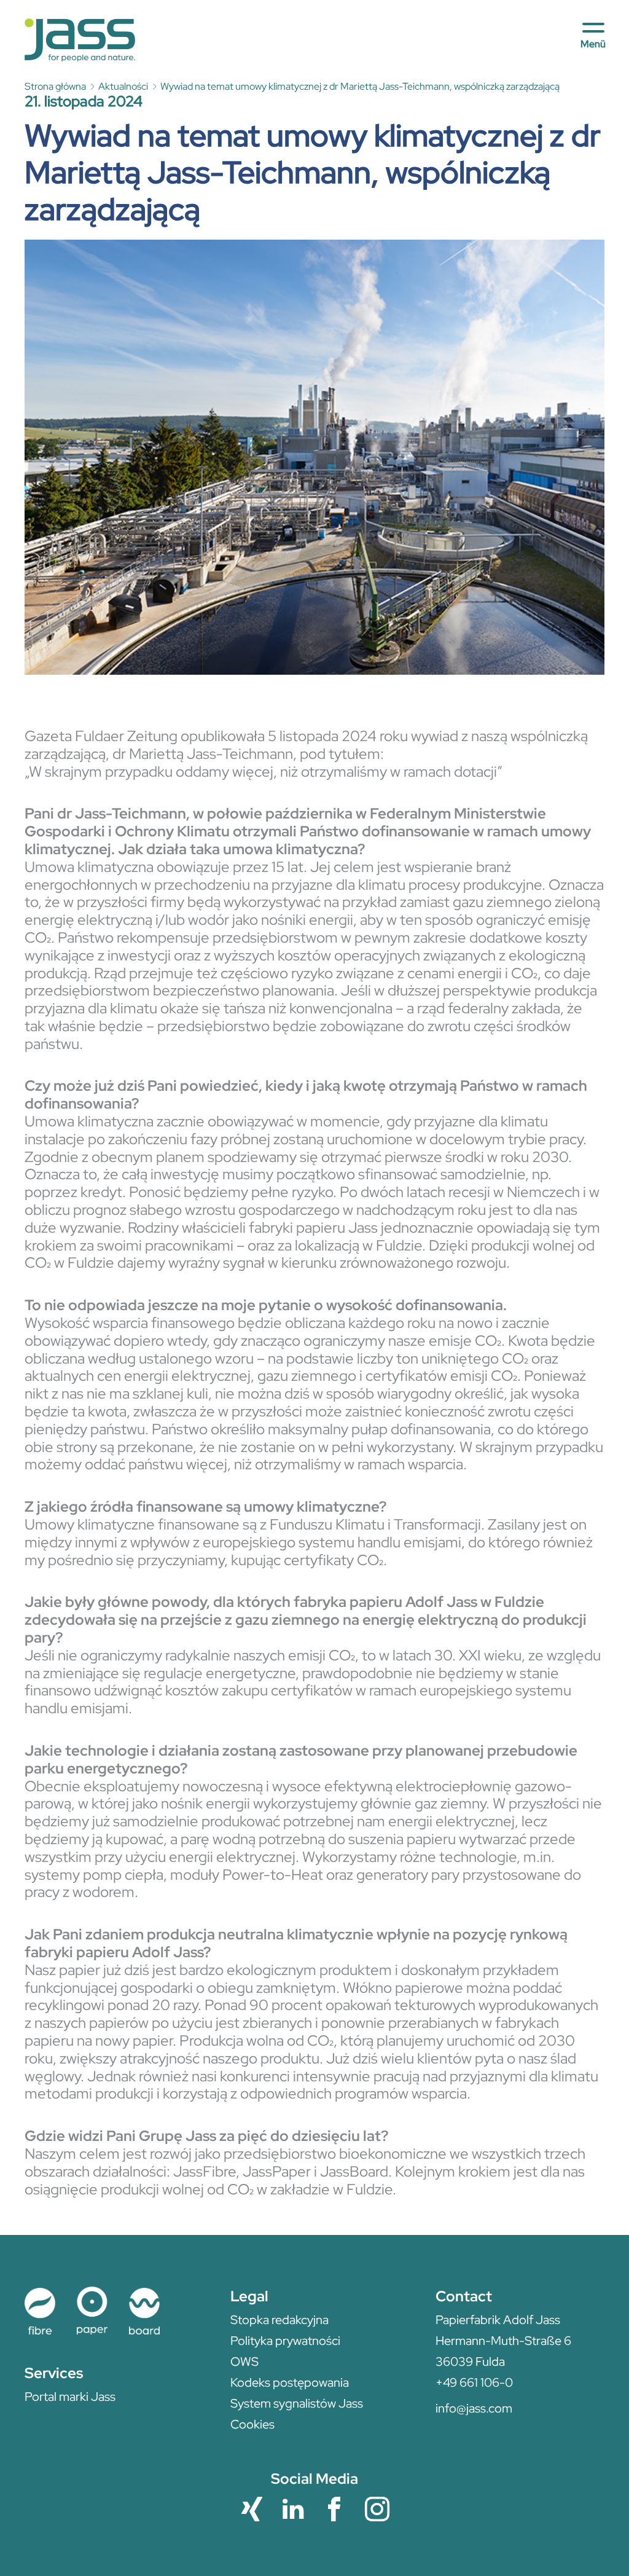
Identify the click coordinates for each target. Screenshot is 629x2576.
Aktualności (123, 86)
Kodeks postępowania (290, 2382)
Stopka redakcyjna (279, 2320)
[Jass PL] (80, 40)
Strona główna (55, 86)
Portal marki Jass (70, 2397)
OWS (244, 2362)
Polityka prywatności (285, 2341)
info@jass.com (474, 2408)
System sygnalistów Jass (297, 2403)
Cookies (252, 2424)
